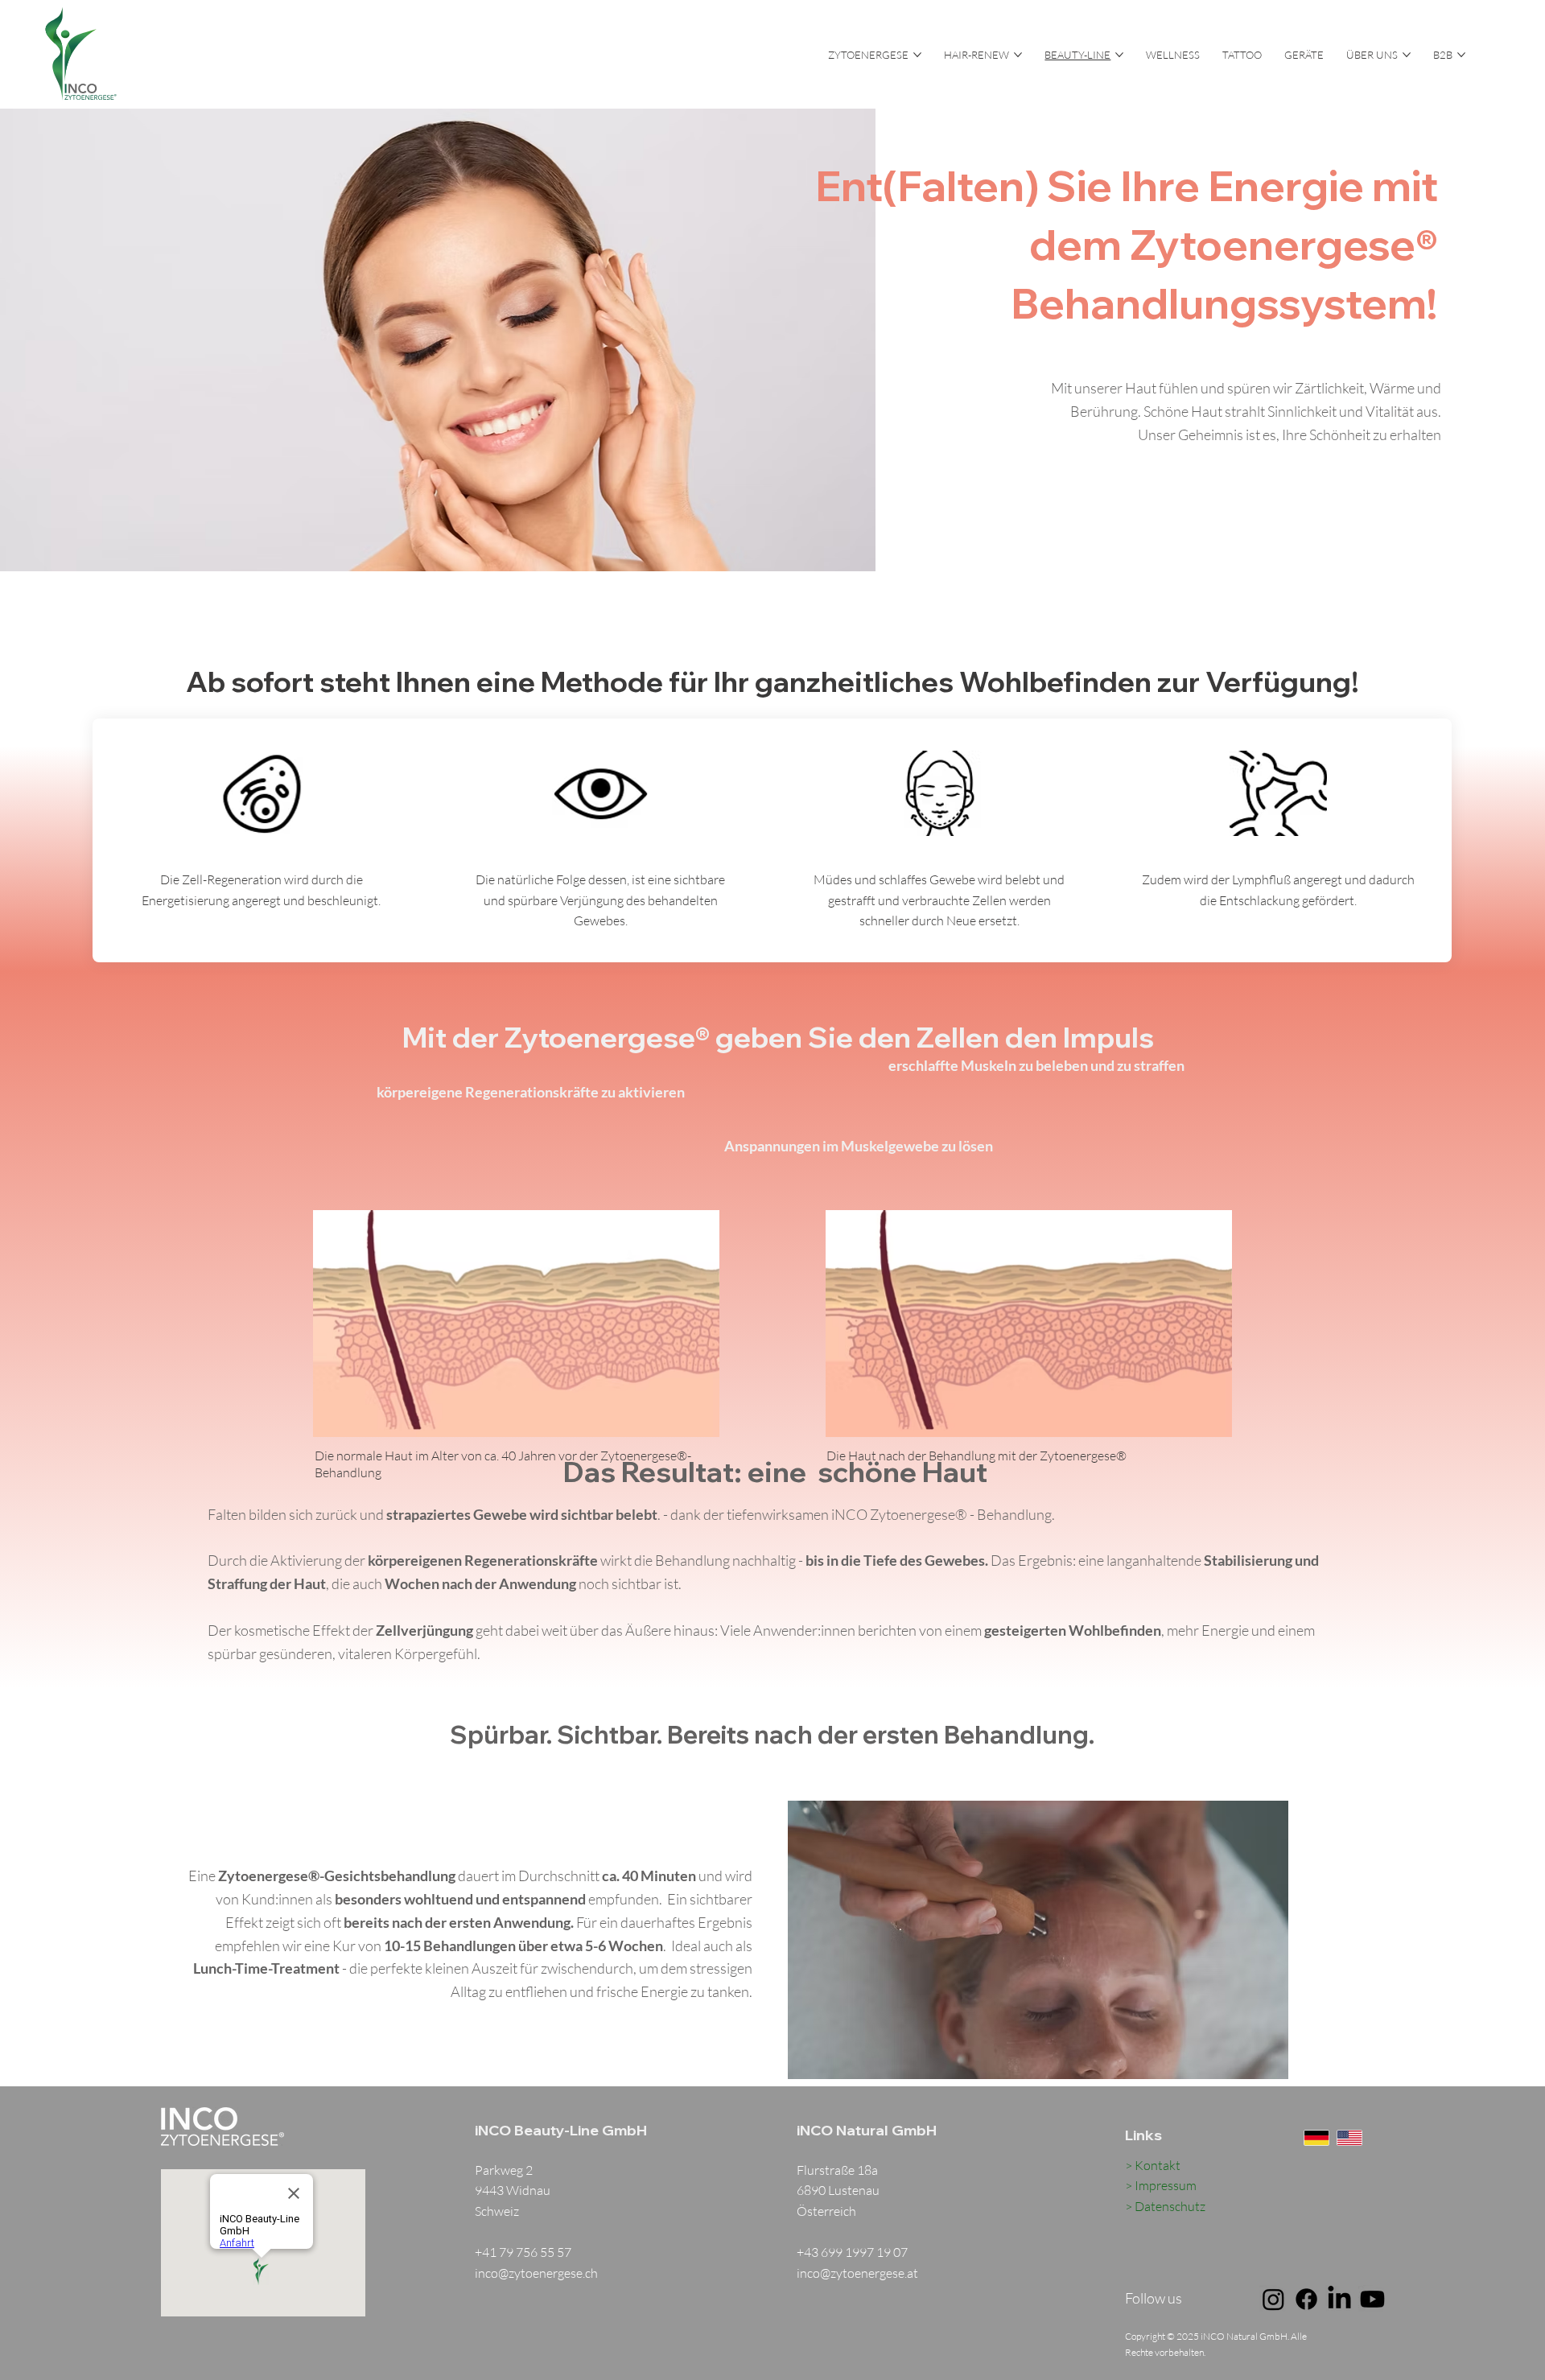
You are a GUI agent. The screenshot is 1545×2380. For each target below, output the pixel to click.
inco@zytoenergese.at (857, 2273)
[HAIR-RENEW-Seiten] (1018, 55)
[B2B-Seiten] (1461, 55)
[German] (1316, 2138)
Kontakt (1158, 2165)
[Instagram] (1273, 2299)
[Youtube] (1372, 2299)
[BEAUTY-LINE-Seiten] (1119, 55)
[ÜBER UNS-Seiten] (1407, 55)
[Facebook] (1306, 2299)
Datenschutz (1170, 2206)
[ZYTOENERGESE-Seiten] (917, 55)
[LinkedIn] (1339, 2299)
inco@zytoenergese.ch (536, 2273)
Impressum (1166, 2185)
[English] (1349, 2138)
